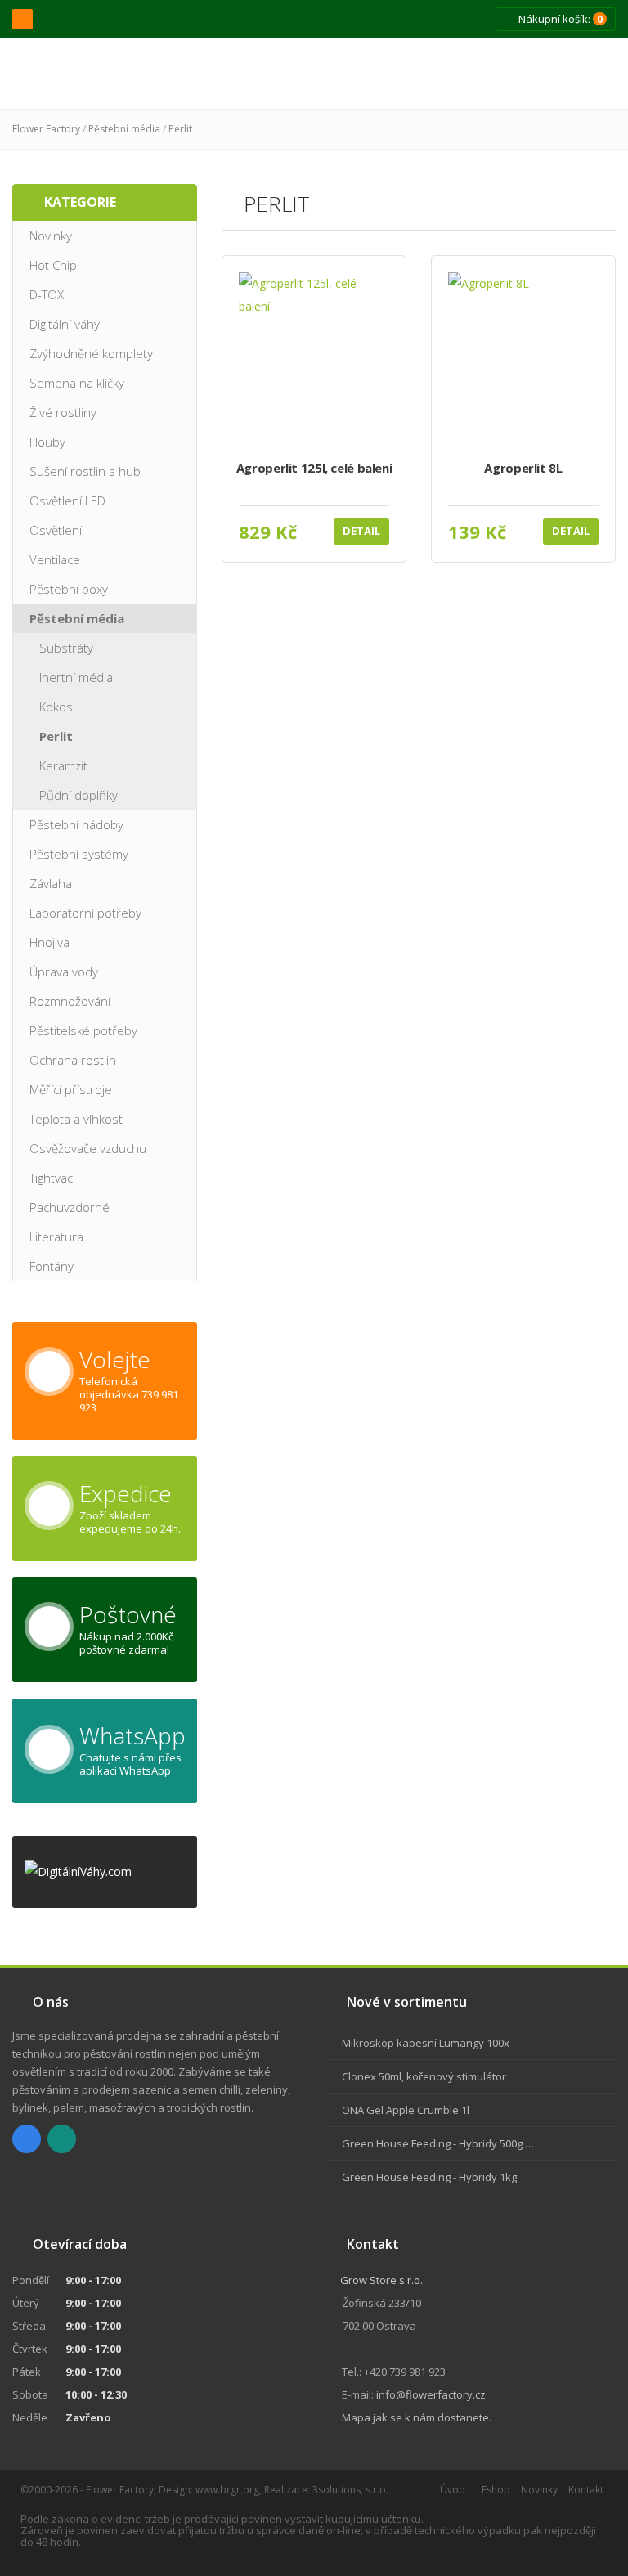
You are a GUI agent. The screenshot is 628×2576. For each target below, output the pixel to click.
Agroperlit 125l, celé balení (314, 468)
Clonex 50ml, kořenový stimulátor (424, 2076)
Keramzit (63, 765)
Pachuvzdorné (70, 1207)
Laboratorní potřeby (85, 913)
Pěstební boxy (69, 589)
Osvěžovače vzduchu (88, 1148)
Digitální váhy (65, 324)
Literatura (56, 1236)
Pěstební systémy (79, 854)
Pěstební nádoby (76, 824)
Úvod (453, 2490)
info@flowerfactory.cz (431, 2394)
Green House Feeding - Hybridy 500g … (438, 2143)
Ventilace (55, 559)
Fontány (52, 1266)
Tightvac (51, 1178)
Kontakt (586, 2490)
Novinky (51, 236)
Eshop (496, 2490)
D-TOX (47, 294)
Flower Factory (46, 129)
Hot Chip (53, 265)
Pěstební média (124, 129)
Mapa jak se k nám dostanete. (417, 2417)
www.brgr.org (227, 2490)
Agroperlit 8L (523, 468)
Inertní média (76, 677)
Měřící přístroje (71, 1089)
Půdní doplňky (78, 795)
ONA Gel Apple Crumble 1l (406, 2110)
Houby (47, 442)
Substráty (66, 648)
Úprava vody (64, 972)
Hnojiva (49, 942)
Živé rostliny (63, 412)
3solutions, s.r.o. (350, 2490)
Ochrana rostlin (73, 1060)
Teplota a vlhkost (76, 1119)
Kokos (56, 707)
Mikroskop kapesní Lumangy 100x (426, 2043)
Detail (361, 531)
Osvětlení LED (67, 500)
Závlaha (51, 883)
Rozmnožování (70, 1001)
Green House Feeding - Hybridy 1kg (429, 2177)
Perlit (180, 129)
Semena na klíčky (77, 383)
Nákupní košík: (559, 19)
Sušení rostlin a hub (85, 471)
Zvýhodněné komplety (91, 353)
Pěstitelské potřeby (83, 1030)
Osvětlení (56, 530)
